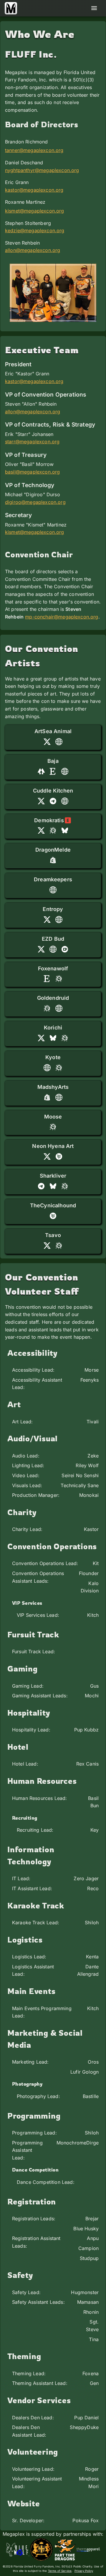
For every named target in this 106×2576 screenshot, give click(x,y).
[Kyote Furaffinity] (59, 1068)
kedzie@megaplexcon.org (35, 230)
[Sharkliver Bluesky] (53, 1186)
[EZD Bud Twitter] (41, 949)
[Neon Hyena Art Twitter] (47, 1156)
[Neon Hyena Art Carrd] (59, 1156)
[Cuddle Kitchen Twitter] (41, 801)
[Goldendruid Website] (59, 1008)
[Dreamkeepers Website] (53, 890)
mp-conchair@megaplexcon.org (62, 617)
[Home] (11, 8)
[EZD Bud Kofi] (65, 949)
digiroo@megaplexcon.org (35, 502)
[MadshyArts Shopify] (47, 1097)
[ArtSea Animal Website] (59, 742)
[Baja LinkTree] (41, 771)
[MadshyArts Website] (59, 1097)
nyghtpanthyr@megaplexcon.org (42, 170)
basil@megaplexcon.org (32, 472)
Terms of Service (60, 2571)
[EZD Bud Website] (53, 949)
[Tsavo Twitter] (47, 1246)
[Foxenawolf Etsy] (47, 979)
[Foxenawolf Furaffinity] (59, 979)
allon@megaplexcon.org (33, 250)
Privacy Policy (84, 2571)
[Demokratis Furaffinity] (53, 830)
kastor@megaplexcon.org (34, 190)
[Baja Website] (65, 771)
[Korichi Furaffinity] (65, 1038)
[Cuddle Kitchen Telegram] (53, 801)
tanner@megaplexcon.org (34, 150)
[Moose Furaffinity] (53, 1127)
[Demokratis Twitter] (41, 830)
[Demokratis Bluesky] (65, 830)
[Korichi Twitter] (41, 1038)
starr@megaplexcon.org (32, 442)
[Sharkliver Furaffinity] (65, 1186)
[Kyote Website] (47, 1068)
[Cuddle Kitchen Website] (65, 801)
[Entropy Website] (59, 920)
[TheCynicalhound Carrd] (53, 1216)
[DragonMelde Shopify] (53, 860)
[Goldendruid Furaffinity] (47, 1008)
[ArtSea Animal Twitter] (47, 742)
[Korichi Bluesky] (53, 1038)
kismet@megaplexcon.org (35, 211)
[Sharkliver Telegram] (41, 1186)
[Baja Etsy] (53, 771)
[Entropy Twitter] (47, 920)
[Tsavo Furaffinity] (59, 1246)
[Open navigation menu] (94, 8)
